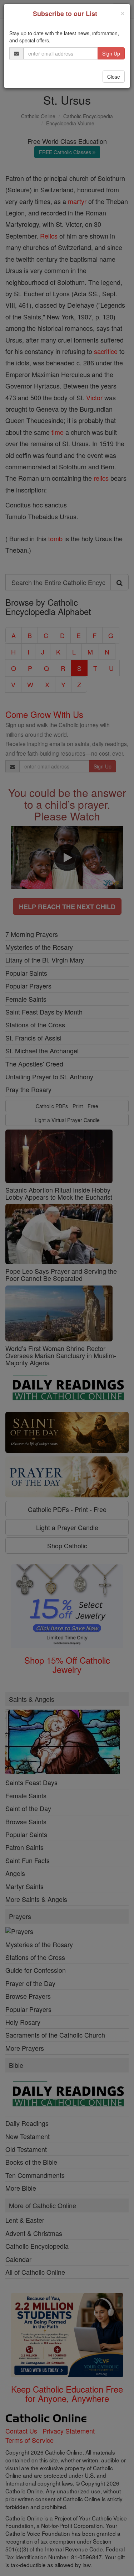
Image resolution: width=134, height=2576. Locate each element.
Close (114, 77)
